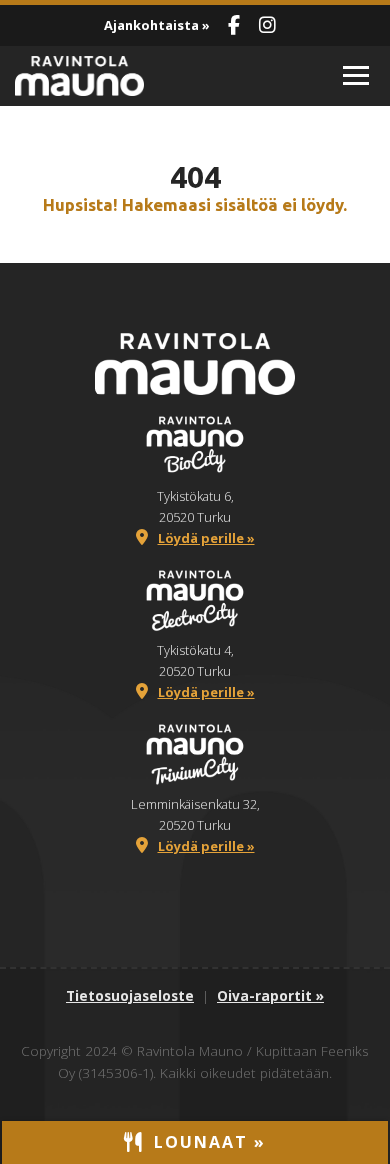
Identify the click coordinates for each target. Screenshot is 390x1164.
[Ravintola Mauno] (159, 76)
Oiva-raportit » (270, 995)
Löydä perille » (206, 538)
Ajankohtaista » (157, 25)
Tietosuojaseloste (130, 995)
